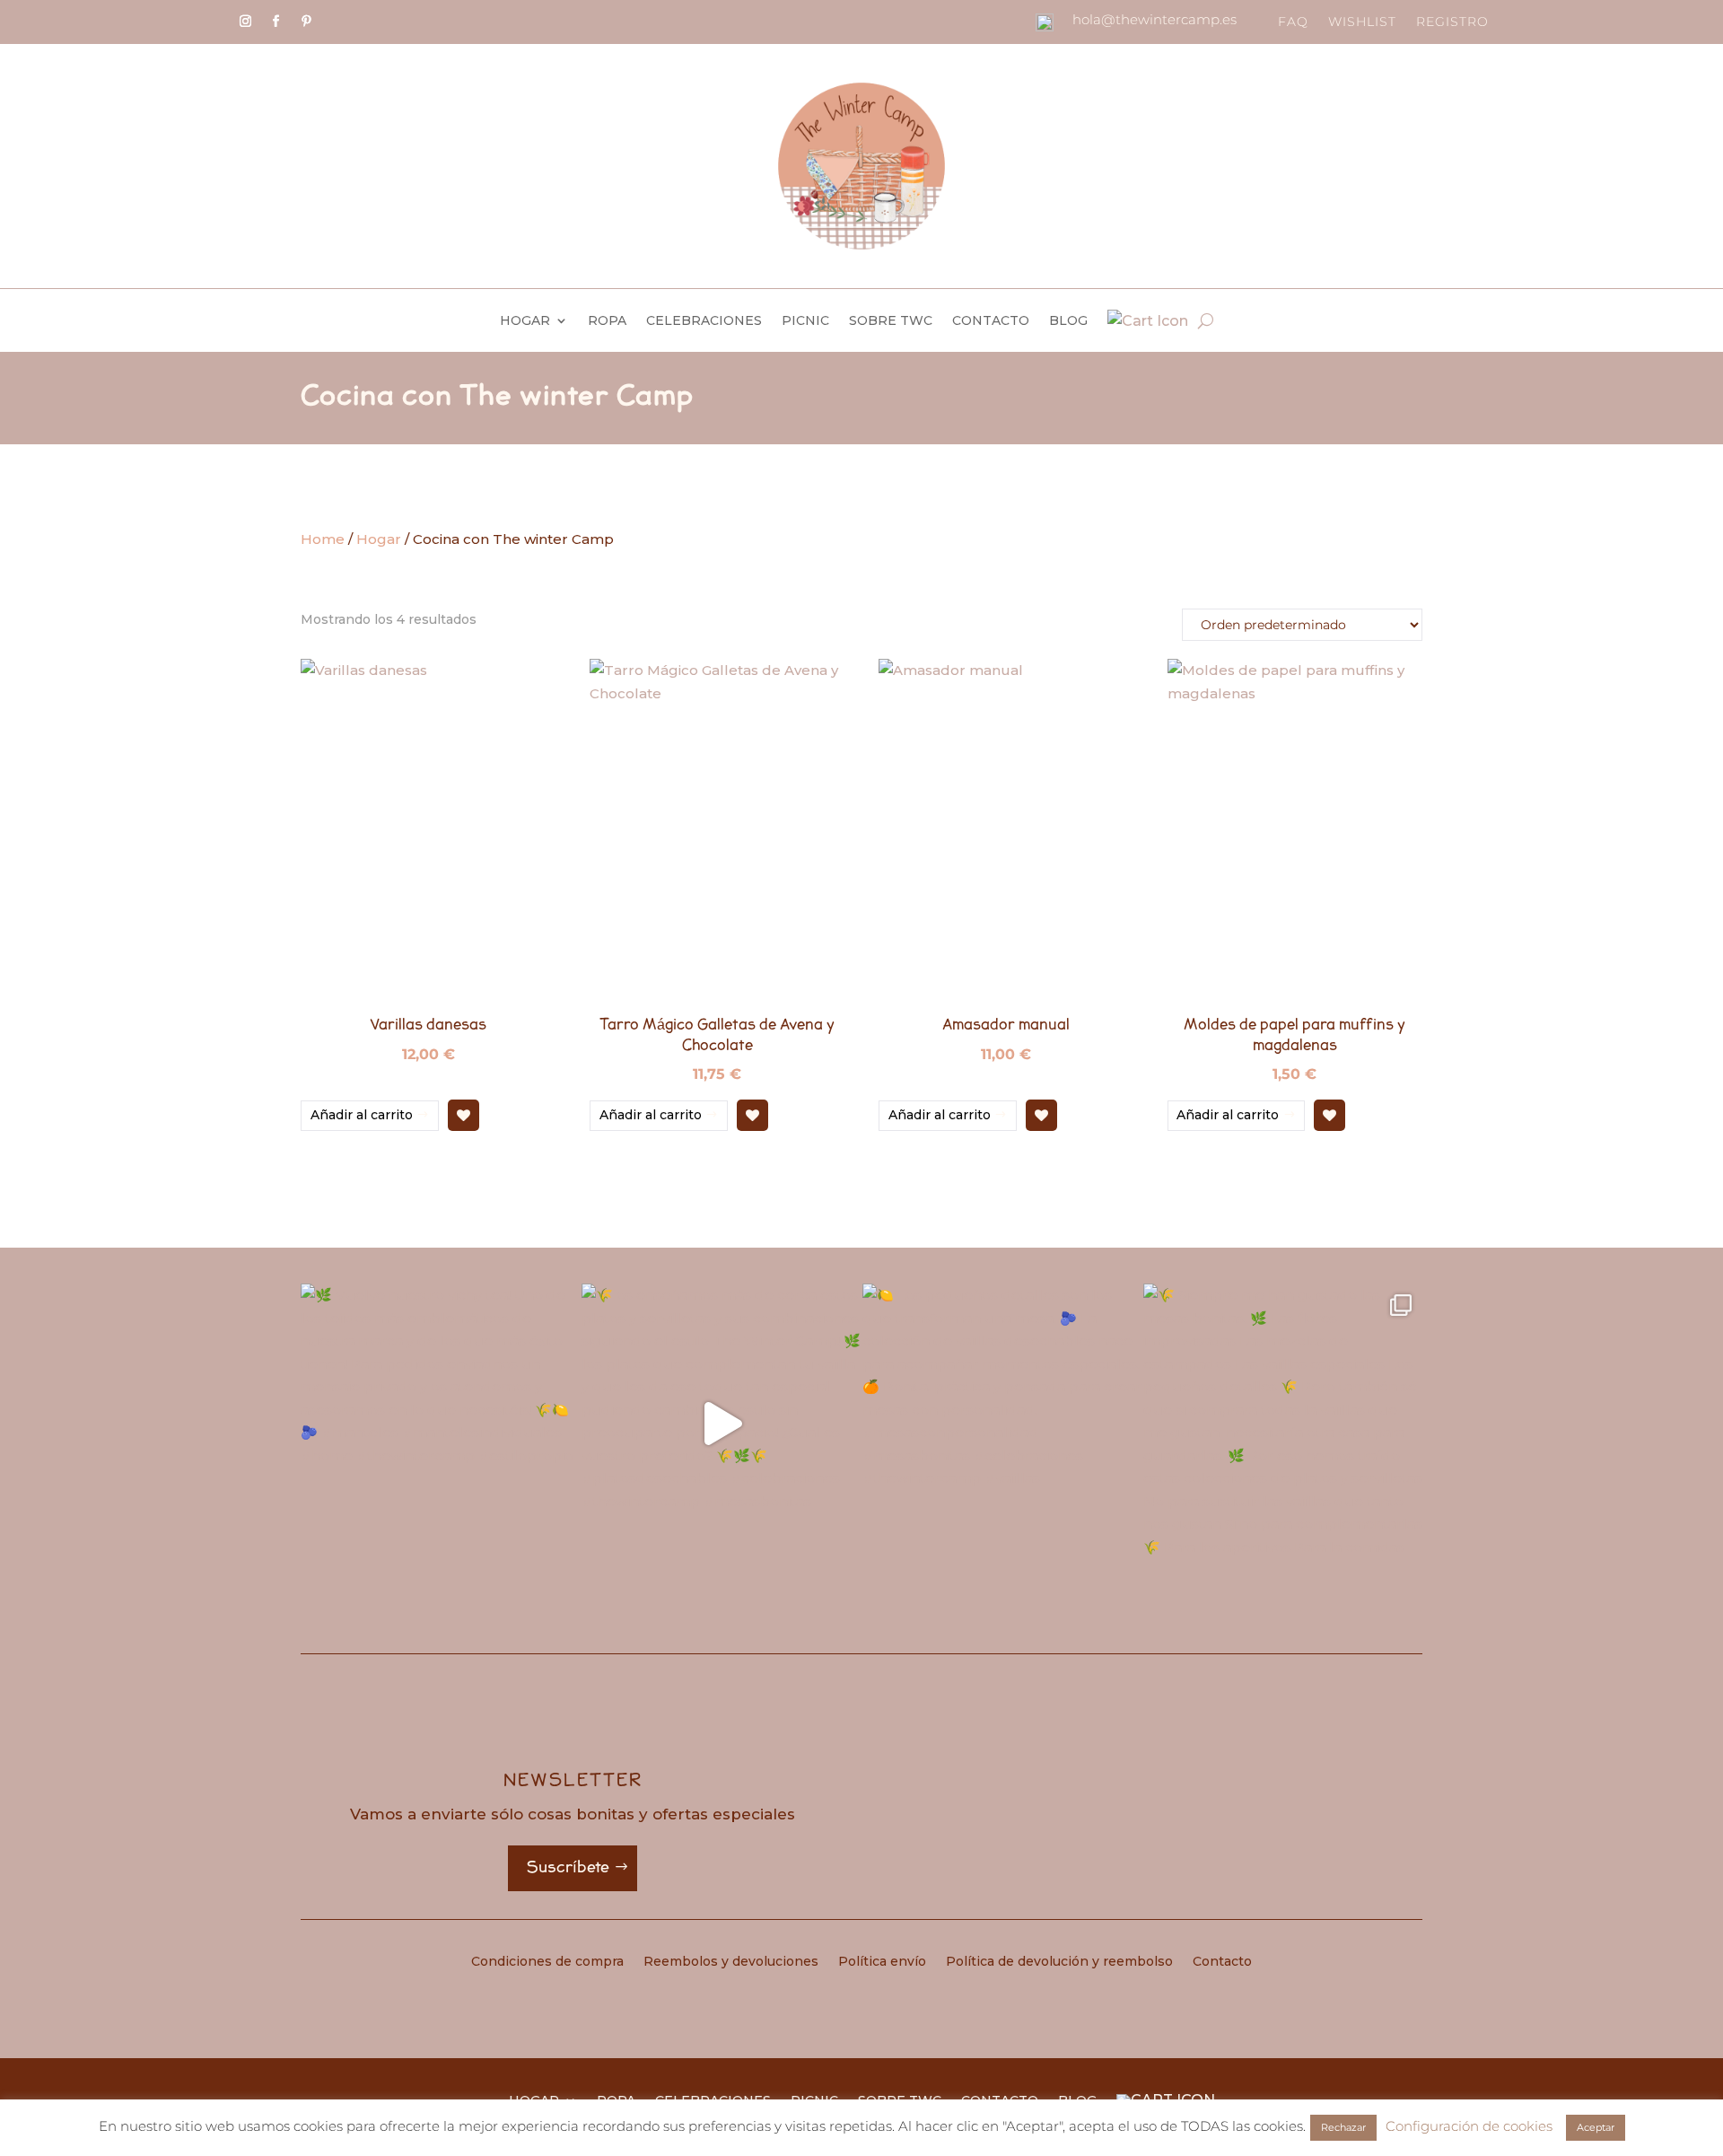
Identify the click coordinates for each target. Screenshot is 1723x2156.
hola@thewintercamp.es (1154, 19)
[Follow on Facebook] (276, 22)
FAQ (1293, 22)
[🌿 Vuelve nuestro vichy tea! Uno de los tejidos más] (440, 1423)
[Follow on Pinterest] (306, 22)
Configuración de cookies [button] (1469, 2126)
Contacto (991, 321)
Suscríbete (568, 1867)
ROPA (607, 321)
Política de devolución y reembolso (1059, 1962)
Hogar (525, 321)
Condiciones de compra (547, 1962)
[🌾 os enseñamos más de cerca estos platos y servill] (721, 1423)
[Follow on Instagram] (245, 22)
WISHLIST (1362, 22)
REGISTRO (1452, 22)
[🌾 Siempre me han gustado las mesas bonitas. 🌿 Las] (1283, 1423)
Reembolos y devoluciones (731, 1962)
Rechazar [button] (1343, 2127)
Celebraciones (704, 321)
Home (323, 539)
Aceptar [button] (1596, 2127)
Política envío (882, 1962)
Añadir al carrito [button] (362, 1115)
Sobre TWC (891, 321)
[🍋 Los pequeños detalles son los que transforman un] (1002, 1423)
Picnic (805, 321)
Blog (1068, 321)
